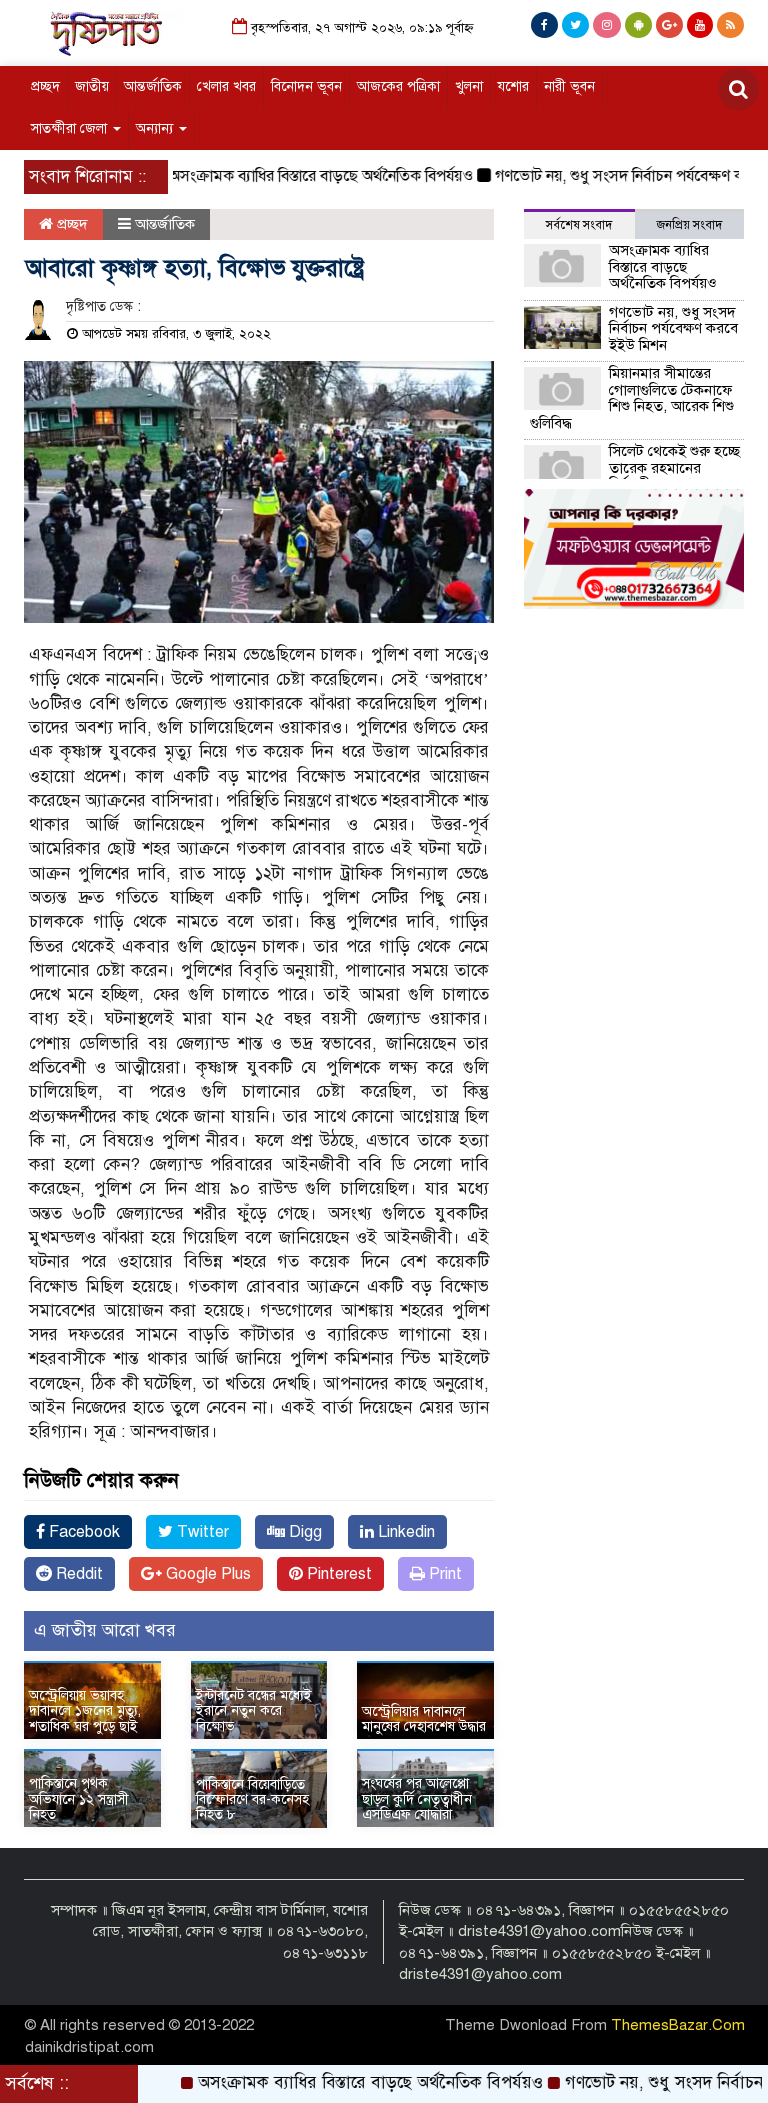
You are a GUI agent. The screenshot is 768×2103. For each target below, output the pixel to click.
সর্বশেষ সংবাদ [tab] (579, 225)
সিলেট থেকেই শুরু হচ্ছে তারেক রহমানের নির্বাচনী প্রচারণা (674, 467)
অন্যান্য (156, 128)
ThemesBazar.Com (678, 2025)
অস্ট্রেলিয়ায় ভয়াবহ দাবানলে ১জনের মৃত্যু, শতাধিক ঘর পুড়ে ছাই (85, 1711)
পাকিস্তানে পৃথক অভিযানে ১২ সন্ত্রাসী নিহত (79, 1799)
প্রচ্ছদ (45, 86)
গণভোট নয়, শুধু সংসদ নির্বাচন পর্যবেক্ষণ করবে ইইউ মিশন (673, 328)
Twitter (201, 1532)
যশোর (513, 86)
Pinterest (337, 1574)
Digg (303, 1532)
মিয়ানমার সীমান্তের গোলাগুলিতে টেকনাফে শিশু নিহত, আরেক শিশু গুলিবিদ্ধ (632, 398)
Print (443, 1574)
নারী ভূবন (569, 86)
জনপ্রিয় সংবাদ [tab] (689, 225)
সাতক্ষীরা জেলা (71, 128)
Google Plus (206, 1574)
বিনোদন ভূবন (306, 86)
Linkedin (404, 1532)
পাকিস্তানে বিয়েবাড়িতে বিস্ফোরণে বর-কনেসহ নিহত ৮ (252, 1800)
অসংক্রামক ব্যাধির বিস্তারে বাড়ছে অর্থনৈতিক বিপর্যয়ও (292, 176)
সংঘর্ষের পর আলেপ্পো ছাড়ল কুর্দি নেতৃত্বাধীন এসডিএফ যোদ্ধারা (417, 1799)
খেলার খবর (226, 86)
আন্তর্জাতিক (153, 86)
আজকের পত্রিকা (398, 86)
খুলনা (469, 86)
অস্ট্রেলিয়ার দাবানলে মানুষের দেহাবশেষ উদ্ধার (424, 1719)
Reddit (77, 1574)
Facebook (82, 1532)
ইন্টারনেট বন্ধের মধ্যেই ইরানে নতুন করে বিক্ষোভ (254, 1711)
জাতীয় (92, 86)
